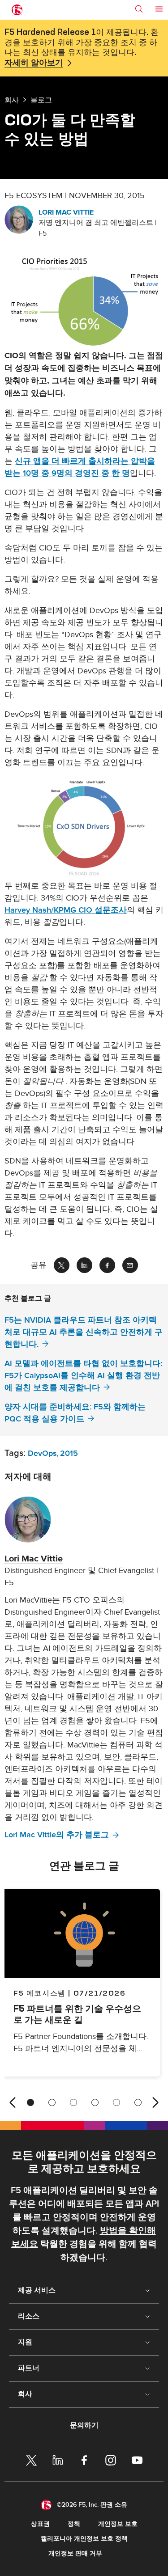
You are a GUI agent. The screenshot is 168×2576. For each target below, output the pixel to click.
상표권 (40, 2524)
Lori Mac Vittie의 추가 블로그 (57, 1835)
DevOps (42, 1453)
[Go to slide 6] (138, 2102)
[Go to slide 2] (52, 2102)
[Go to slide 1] (30, 2102)
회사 (12, 100)
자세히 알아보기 (34, 63)
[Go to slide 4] (95, 2102)
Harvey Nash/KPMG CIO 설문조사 (66, 910)
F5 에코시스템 (40, 1993)
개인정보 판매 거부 (75, 2553)
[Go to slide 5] (116, 2102)
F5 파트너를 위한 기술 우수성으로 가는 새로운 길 (77, 2014)
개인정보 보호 (118, 2524)
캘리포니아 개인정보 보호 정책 (84, 2539)
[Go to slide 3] (73, 2102)
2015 (69, 1453)
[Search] (139, 9)
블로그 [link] (41, 100)
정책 (74, 2524)
